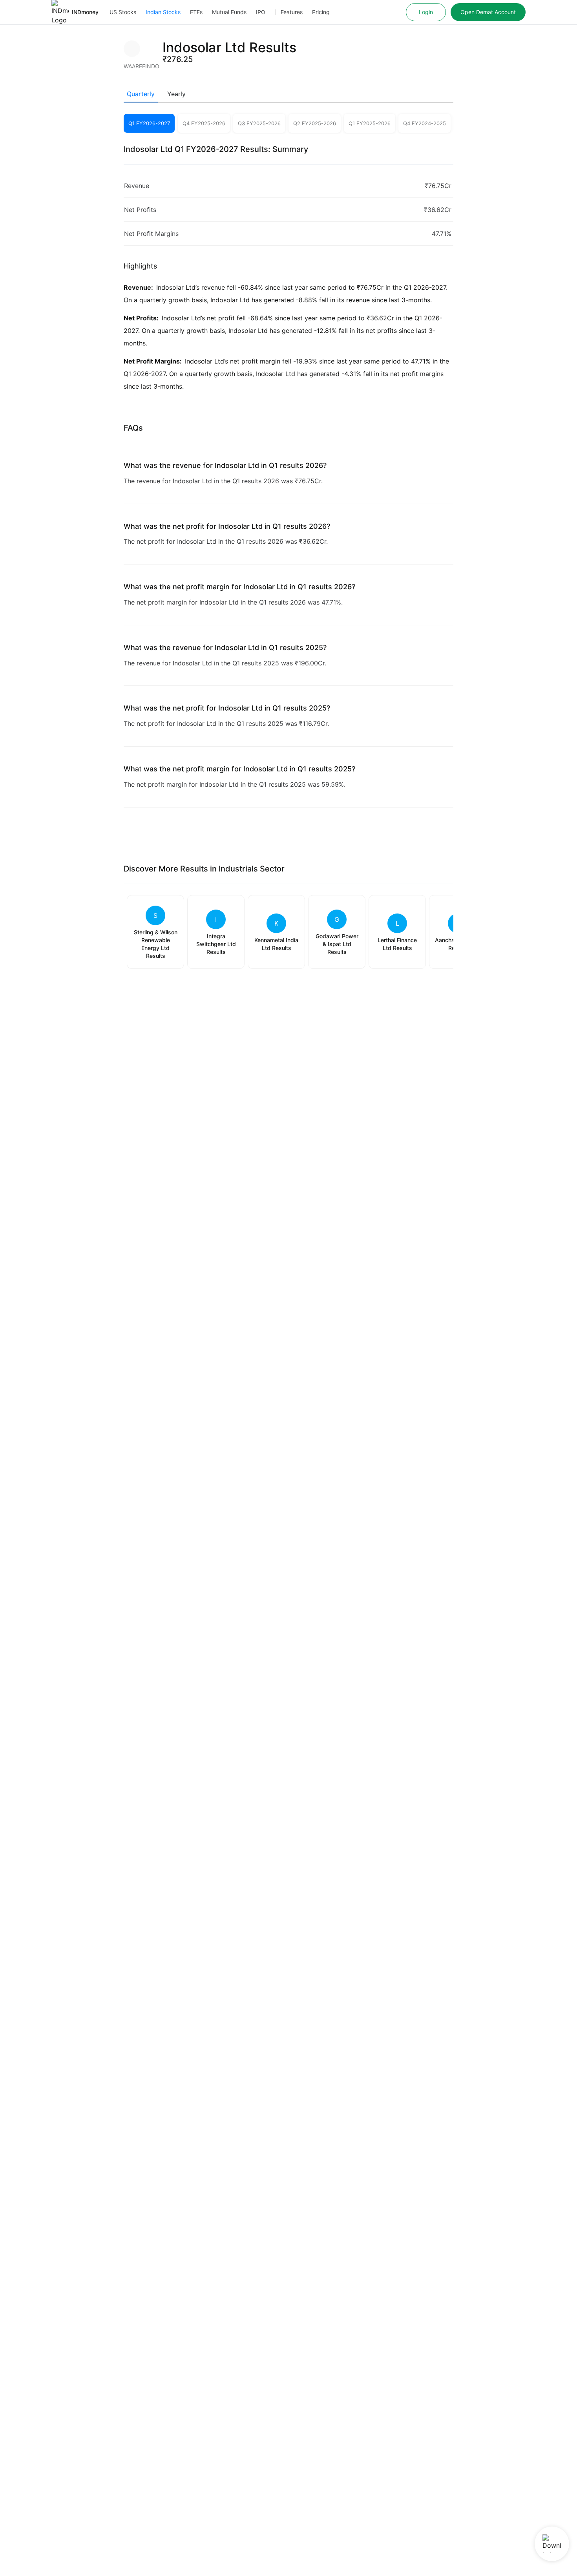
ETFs (196, 12)
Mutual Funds (229, 12)
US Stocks (123, 12)
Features (292, 12)
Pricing (321, 12)
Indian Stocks (163, 12)
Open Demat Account (488, 12)
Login (426, 12)
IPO (261, 12)
